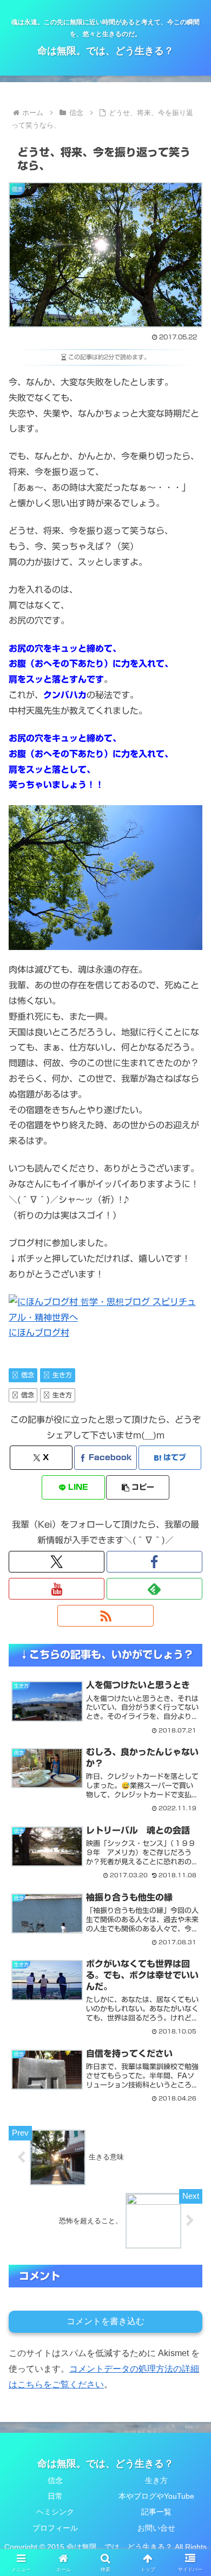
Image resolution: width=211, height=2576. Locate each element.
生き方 (62, 1375)
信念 (28, 1375)
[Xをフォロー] (57, 1562)
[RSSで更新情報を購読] (105, 1616)
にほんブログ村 (39, 1333)
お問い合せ (156, 2528)
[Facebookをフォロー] (154, 1562)
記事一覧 (156, 2512)
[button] (137, 1487)
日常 (55, 2496)
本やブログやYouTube (156, 2496)
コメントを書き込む (105, 2321)
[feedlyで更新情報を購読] (154, 1589)
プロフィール (55, 2528)
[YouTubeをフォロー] (57, 1589)
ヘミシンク (55, 2512)
